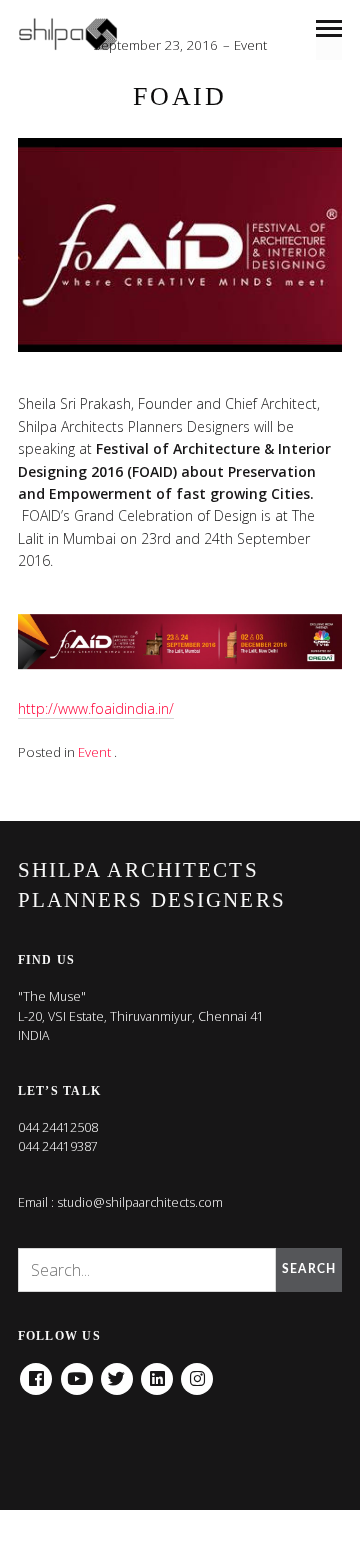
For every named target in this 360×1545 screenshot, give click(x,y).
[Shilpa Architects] (80, 34)
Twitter (117, 1372)
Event (250, 45)
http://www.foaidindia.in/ (96, 708)
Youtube (77, 1372)
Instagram (197, 1372)
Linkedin (157, 1372)
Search (309, 1269)
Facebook (36, 1372)
